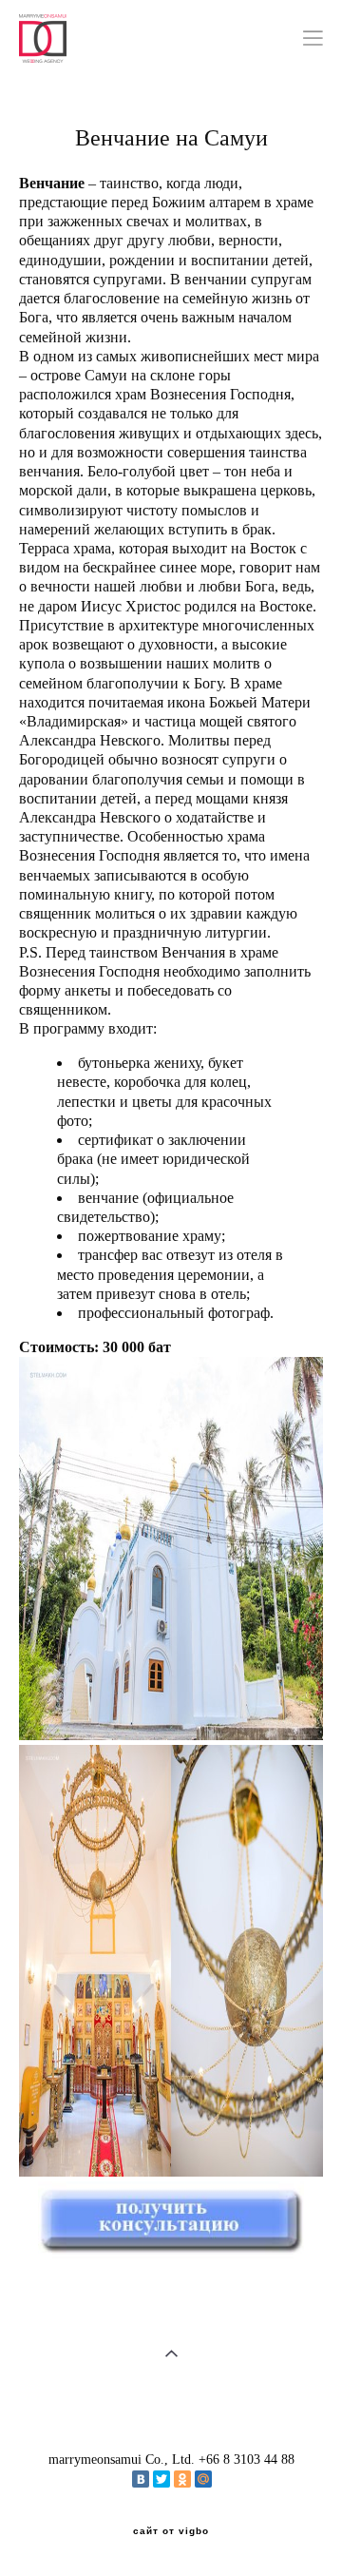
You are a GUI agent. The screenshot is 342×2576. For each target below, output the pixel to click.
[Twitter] (161, 2479)
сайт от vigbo (171, 2531)
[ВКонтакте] (141, 2479)
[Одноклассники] (182, 2479)
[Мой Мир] (203, 2479)
